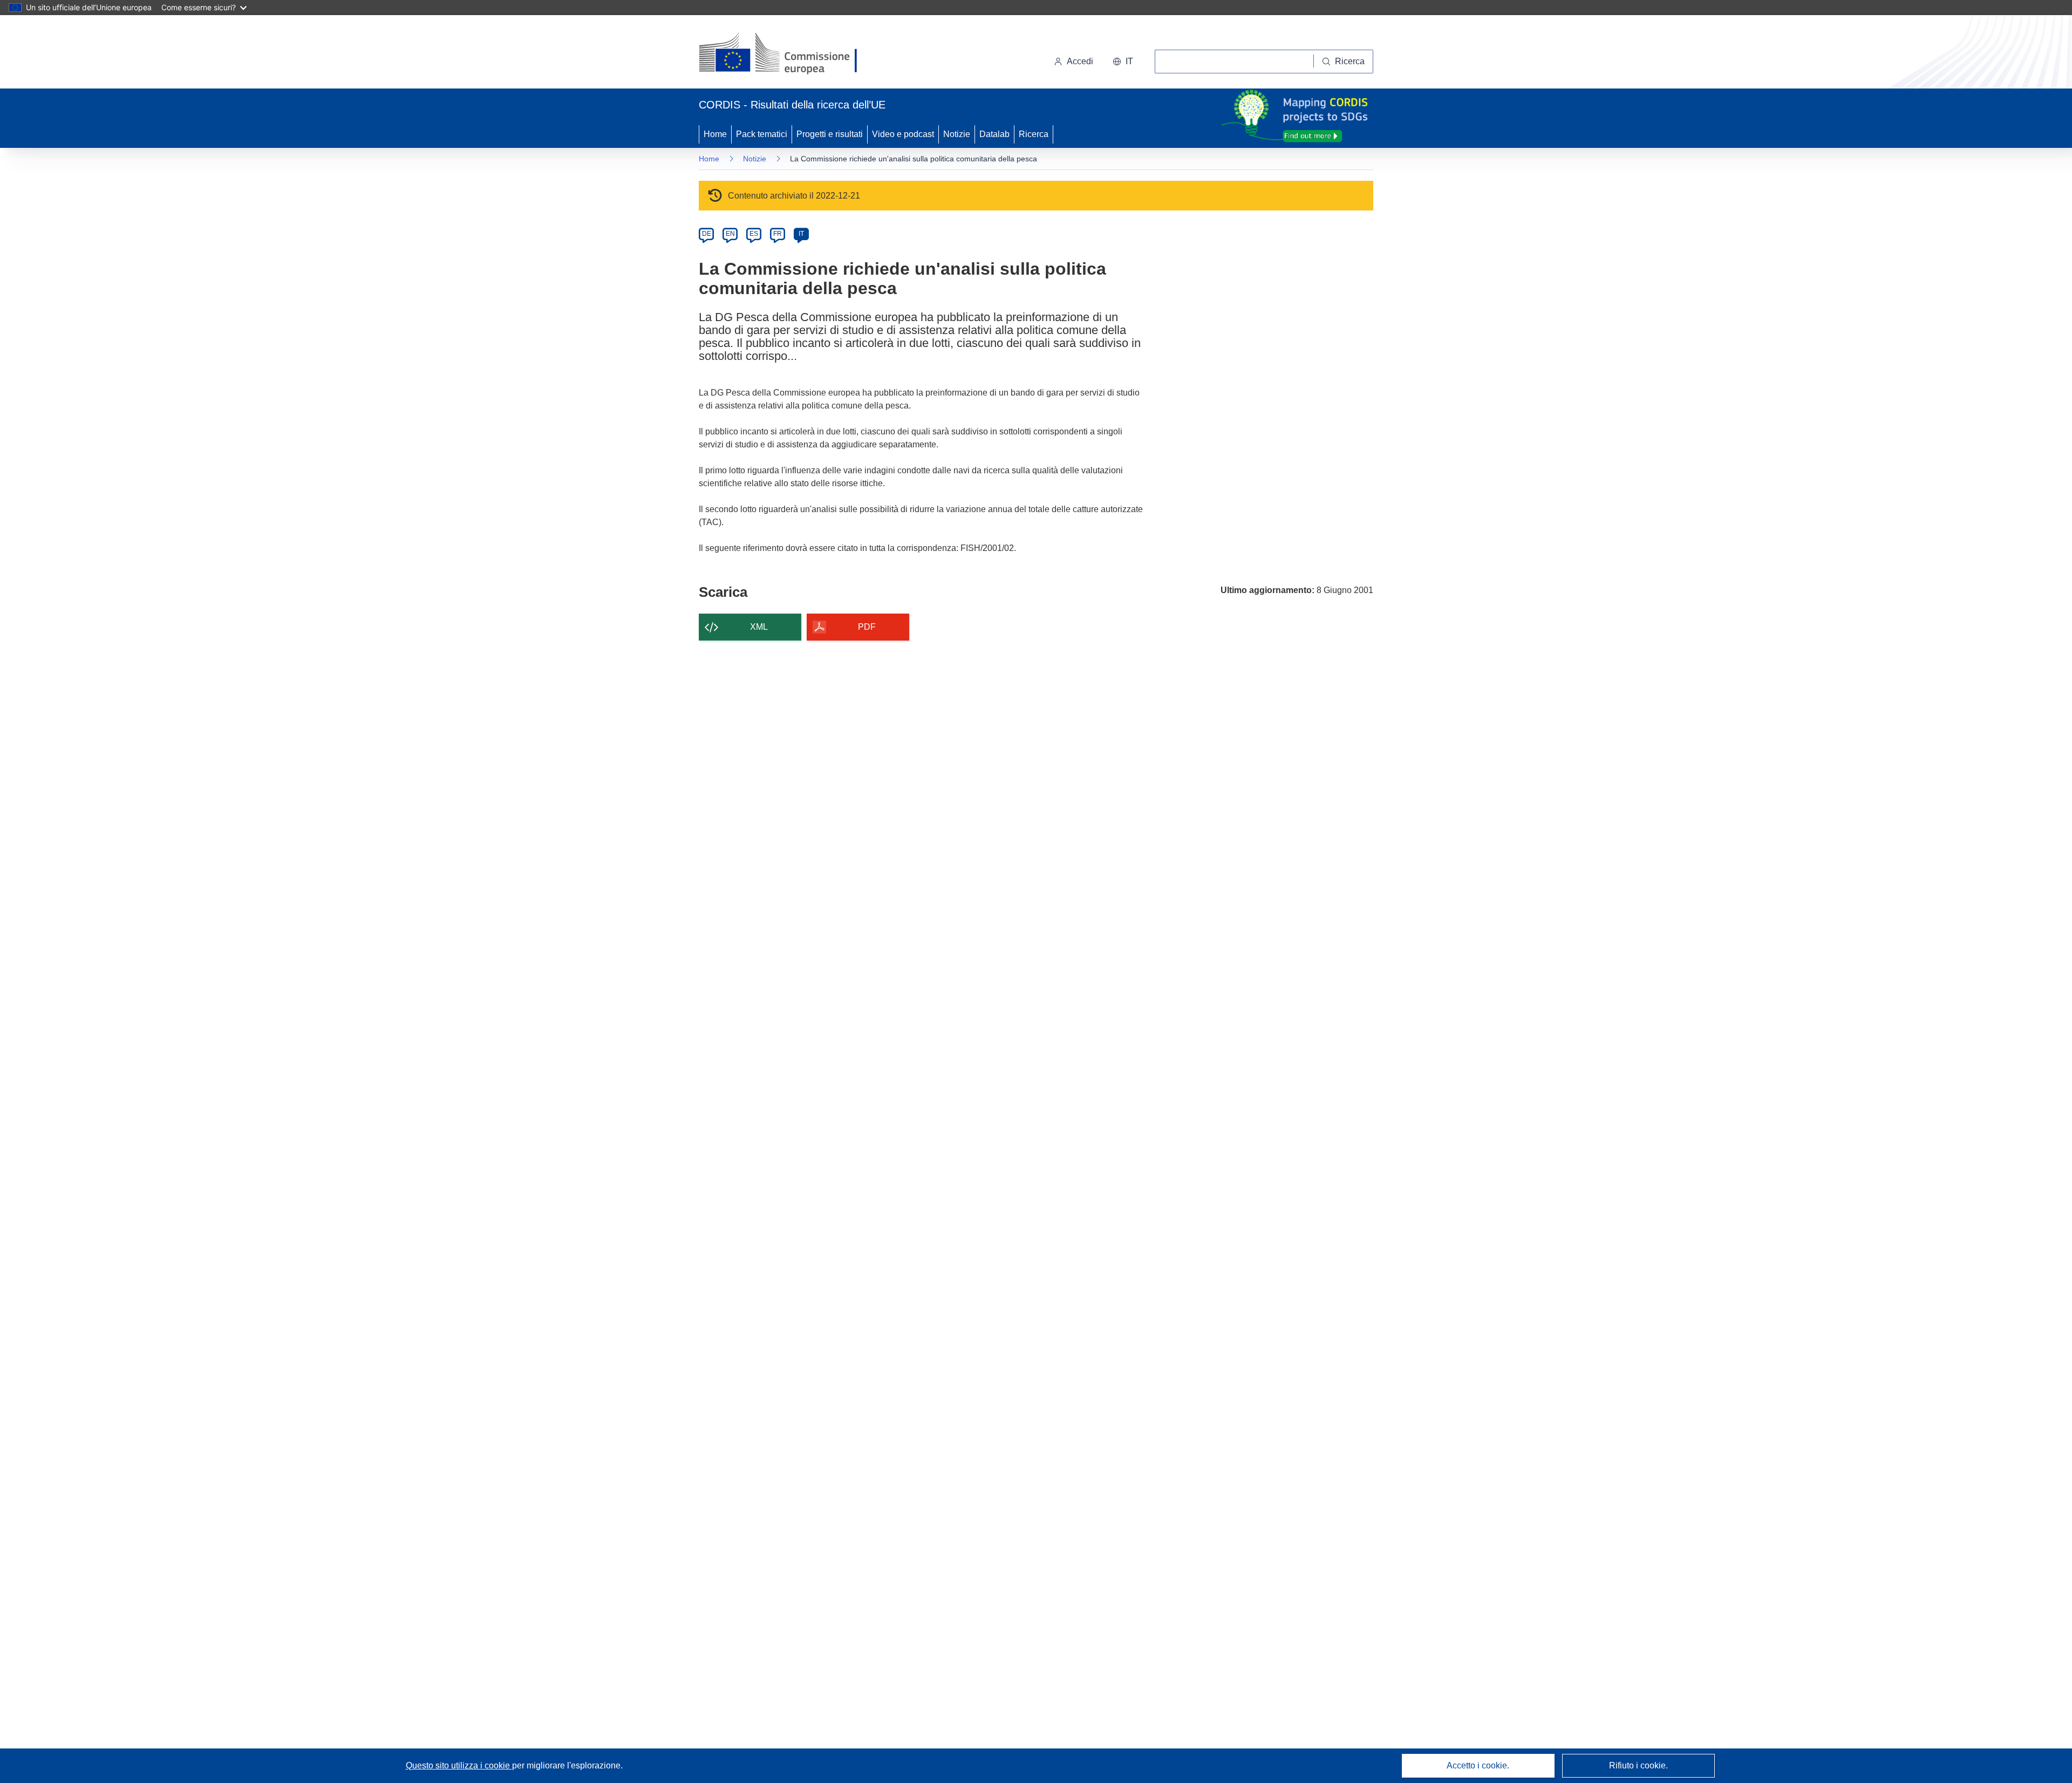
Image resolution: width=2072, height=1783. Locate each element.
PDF (867, 627)
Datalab (994, 134)
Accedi (1080, 61)
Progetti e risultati (830, 134)
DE (707, 234)
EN (730, 234)
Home (715, 134)
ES (754, 234)
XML (759, 627)
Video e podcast (903, 134)
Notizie (957, 134)
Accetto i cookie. (1478, 1765)
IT (801, 234)
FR (778, 234)
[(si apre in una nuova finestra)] (785, 54)
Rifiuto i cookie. (1638, 1765)
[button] (1123, 62)
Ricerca (1034, 134)
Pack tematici (762, 134)
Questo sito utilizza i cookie (459, 1765)
